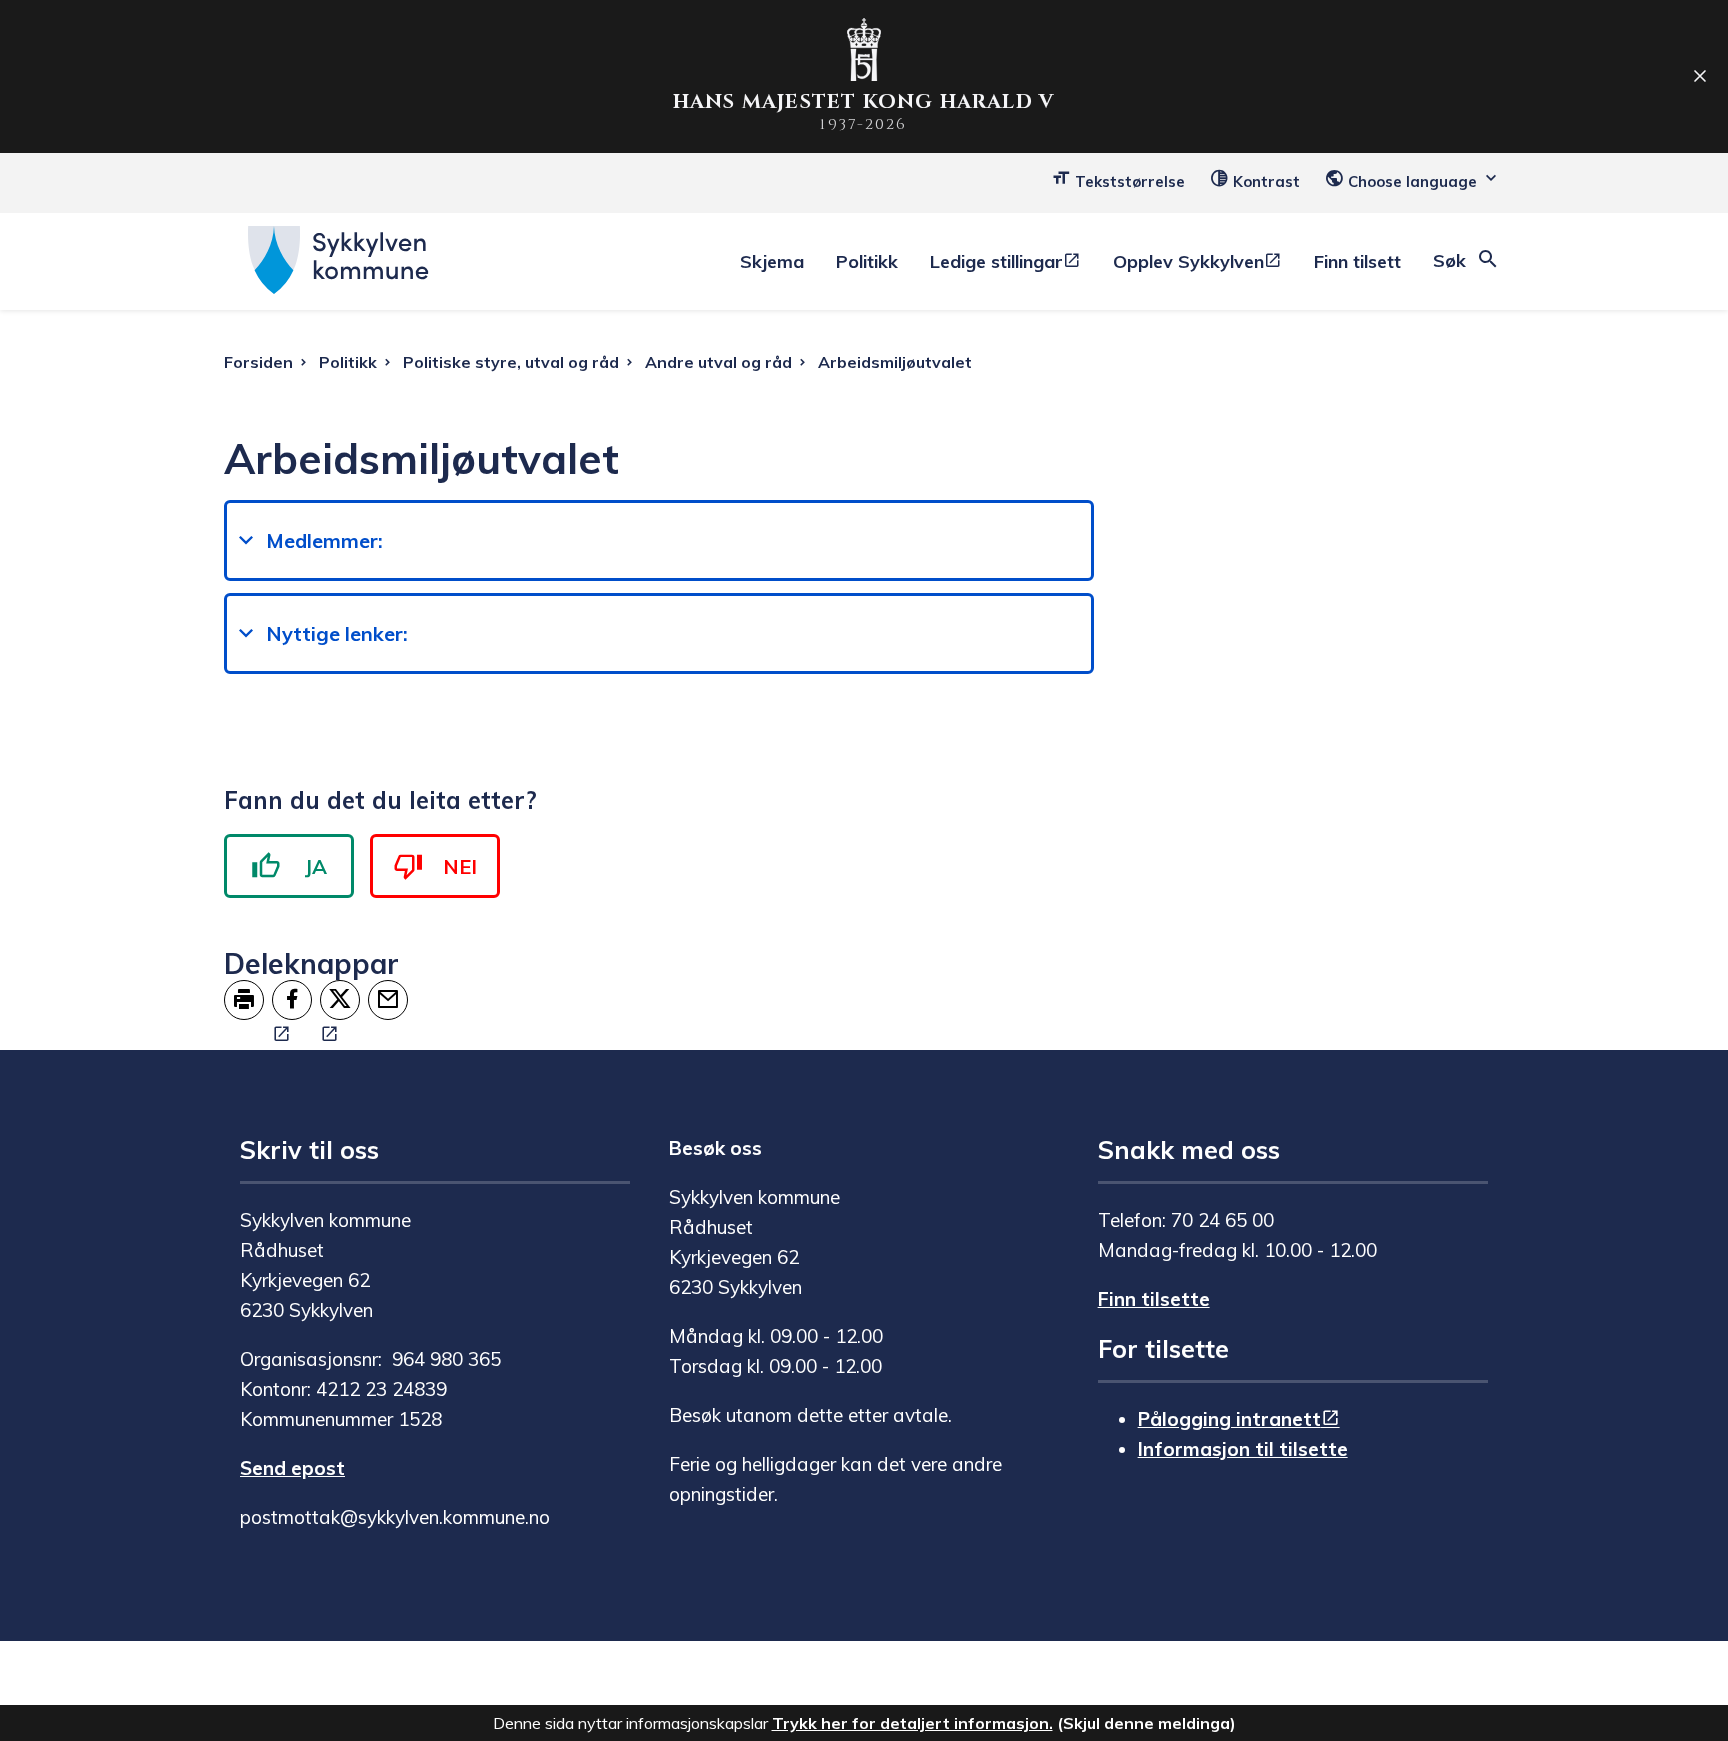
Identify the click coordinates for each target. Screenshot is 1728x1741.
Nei (460, 866)
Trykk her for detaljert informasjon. (912, 1723)
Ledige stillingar (996, 261)
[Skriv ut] (244, 1000)
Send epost (292, 1468)
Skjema (772, 261)
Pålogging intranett (1229, 1419)
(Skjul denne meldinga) (1146, 1723)
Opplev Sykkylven (1188, 261)
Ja (316, 866)
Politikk (867, 261)
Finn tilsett (1357, 261)
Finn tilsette (1154, 1299)
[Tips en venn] (388, 1000)
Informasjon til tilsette (1243, 1449)
